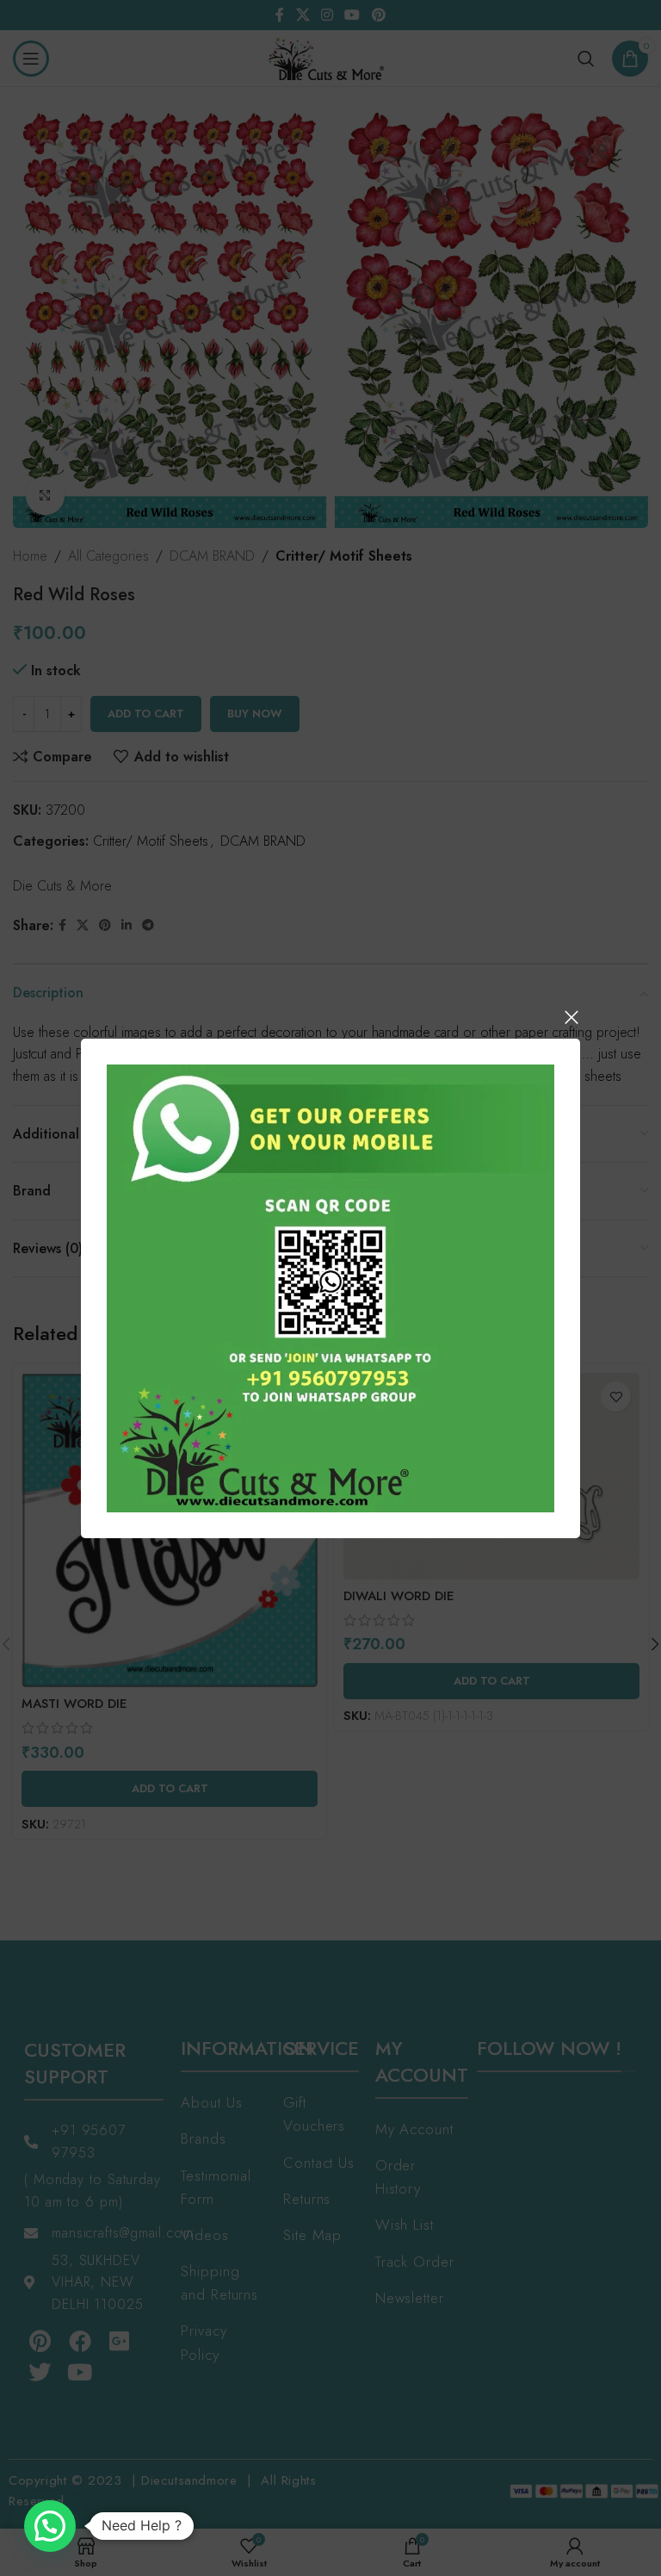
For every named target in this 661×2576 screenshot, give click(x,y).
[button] (50, 2526)
